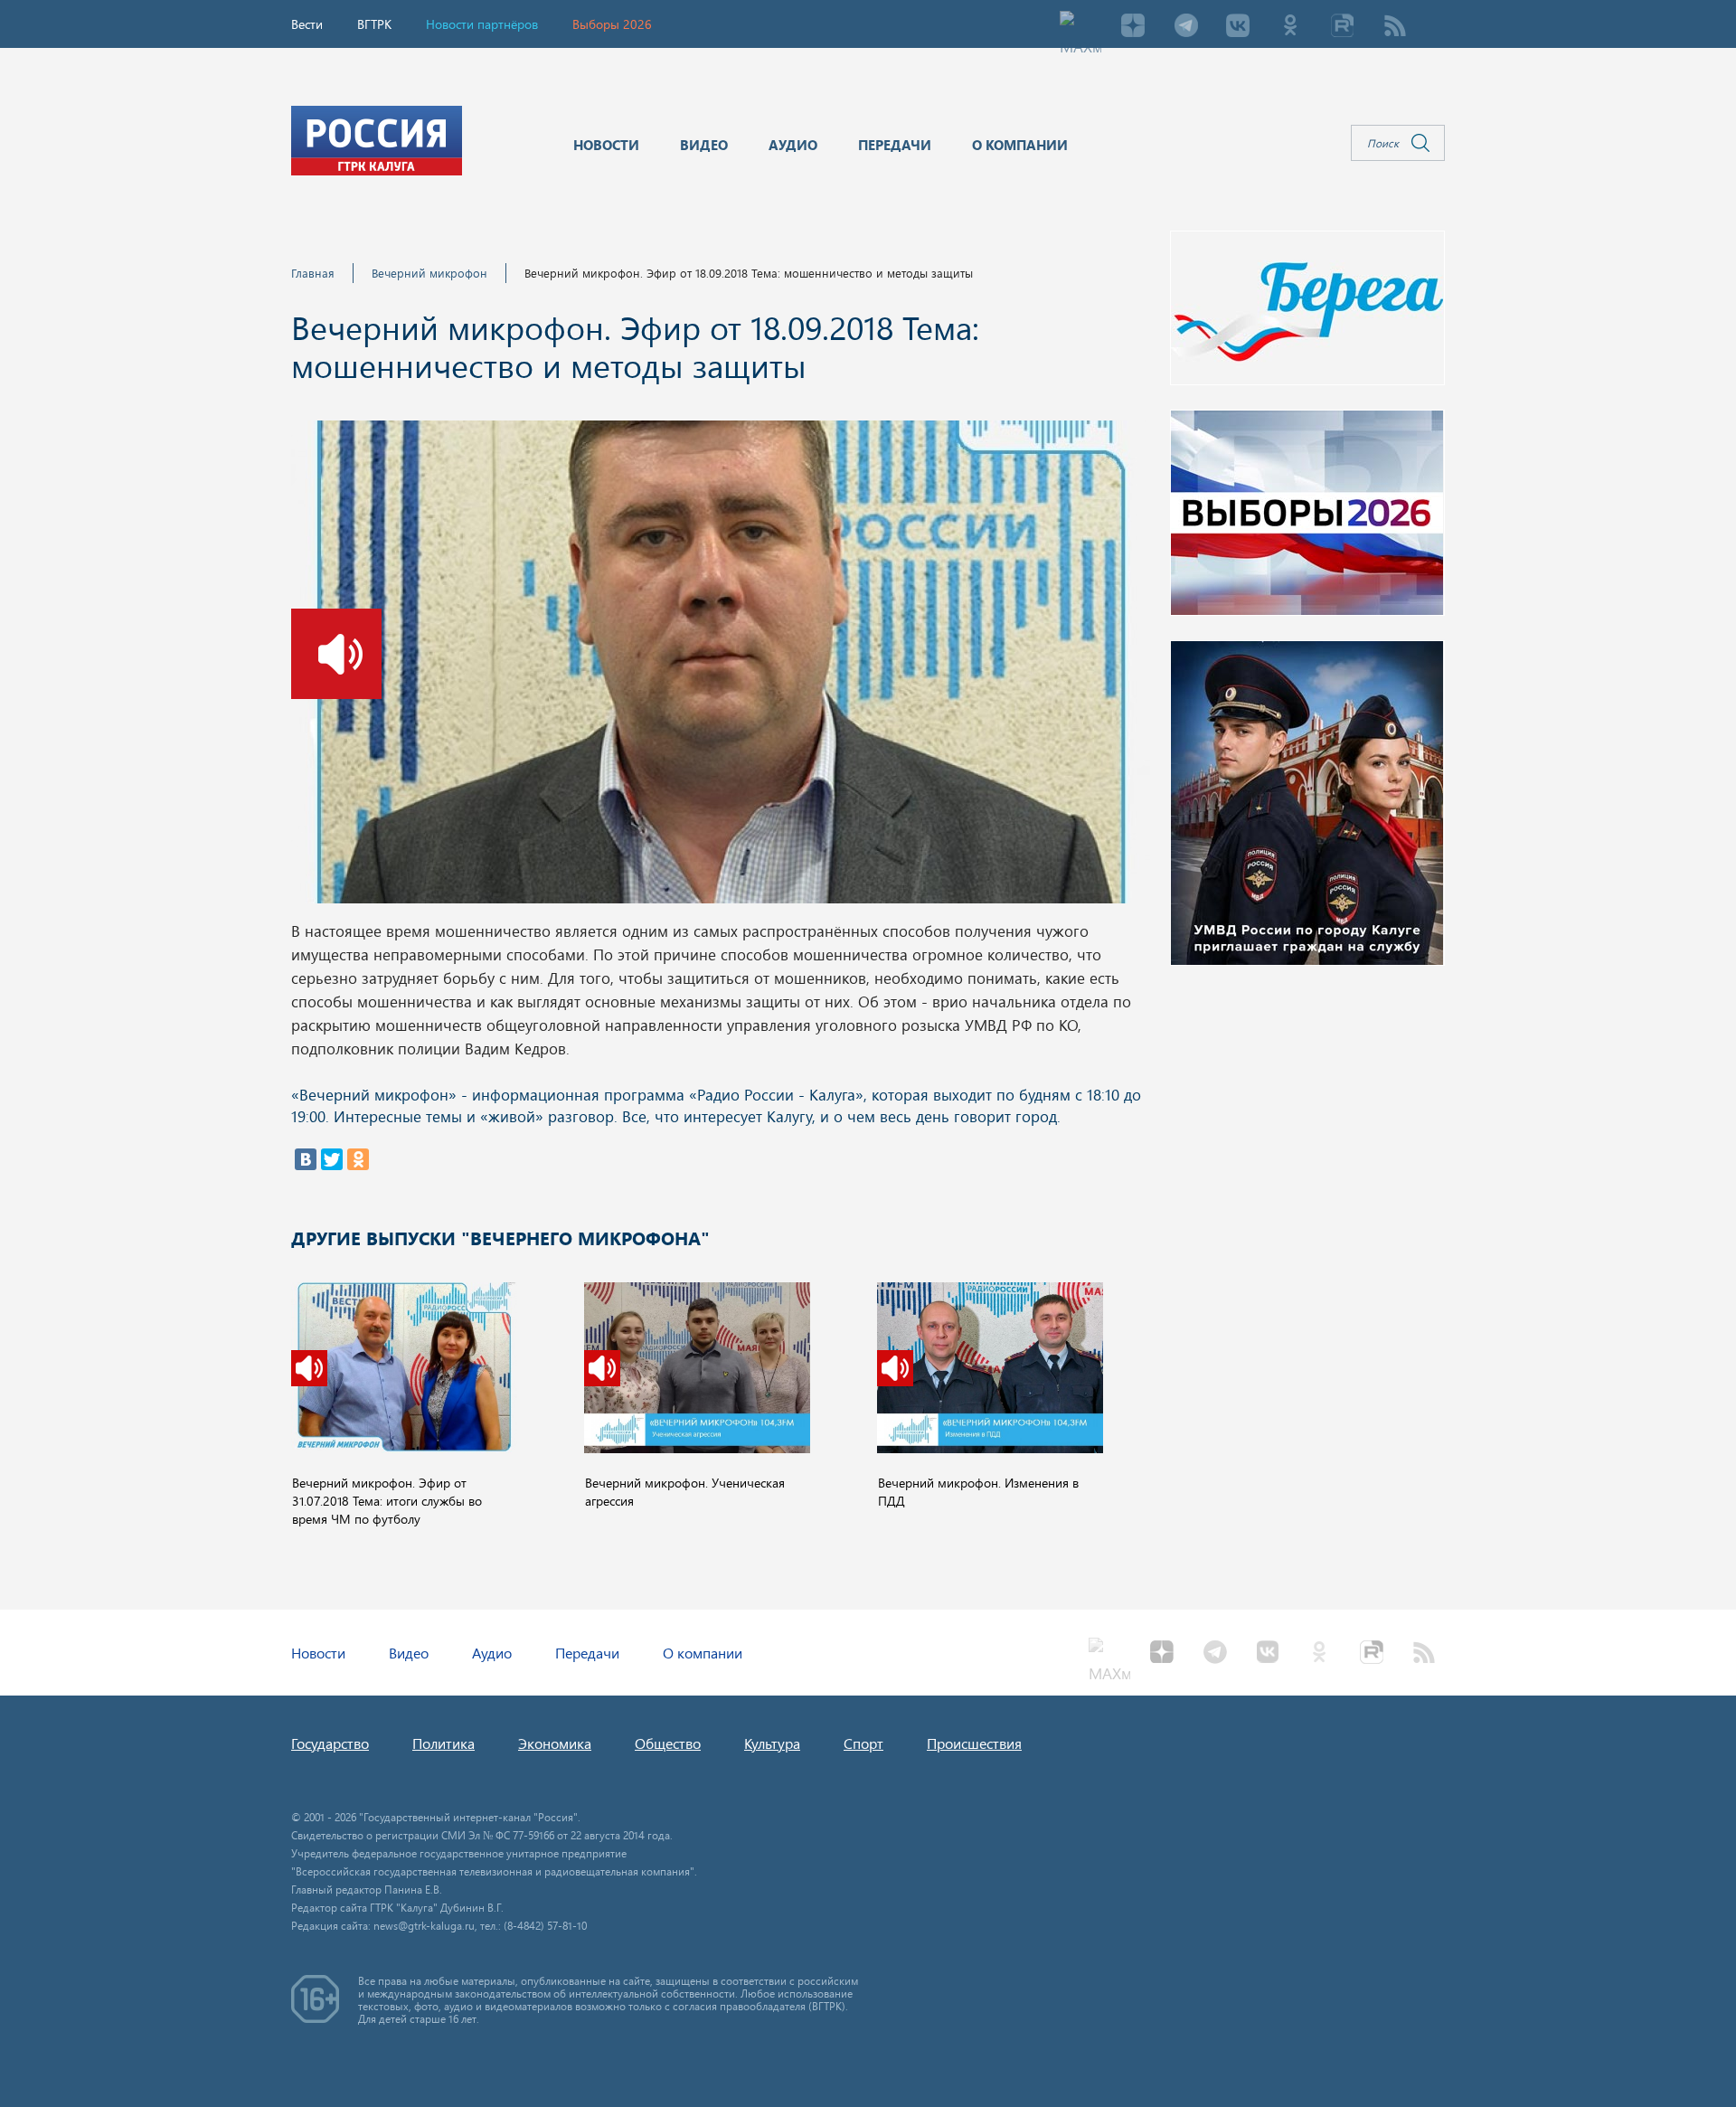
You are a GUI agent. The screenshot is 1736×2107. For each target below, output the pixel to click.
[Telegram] (1185, 27)
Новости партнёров (482, 24)
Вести (307, 24)
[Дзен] (1133, 27)
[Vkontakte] (1238, 27)
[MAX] (1080, 27)
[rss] (1395, 27)
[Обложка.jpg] (721, 667)
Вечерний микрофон (429, 273)
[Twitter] (332, 1159)
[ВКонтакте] (306, 1159)
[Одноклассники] (358, 1159)
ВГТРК (374, 24)
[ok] (1290, 27)
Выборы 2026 (612, 24)
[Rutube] (1343, 27)
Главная (313, 273)
